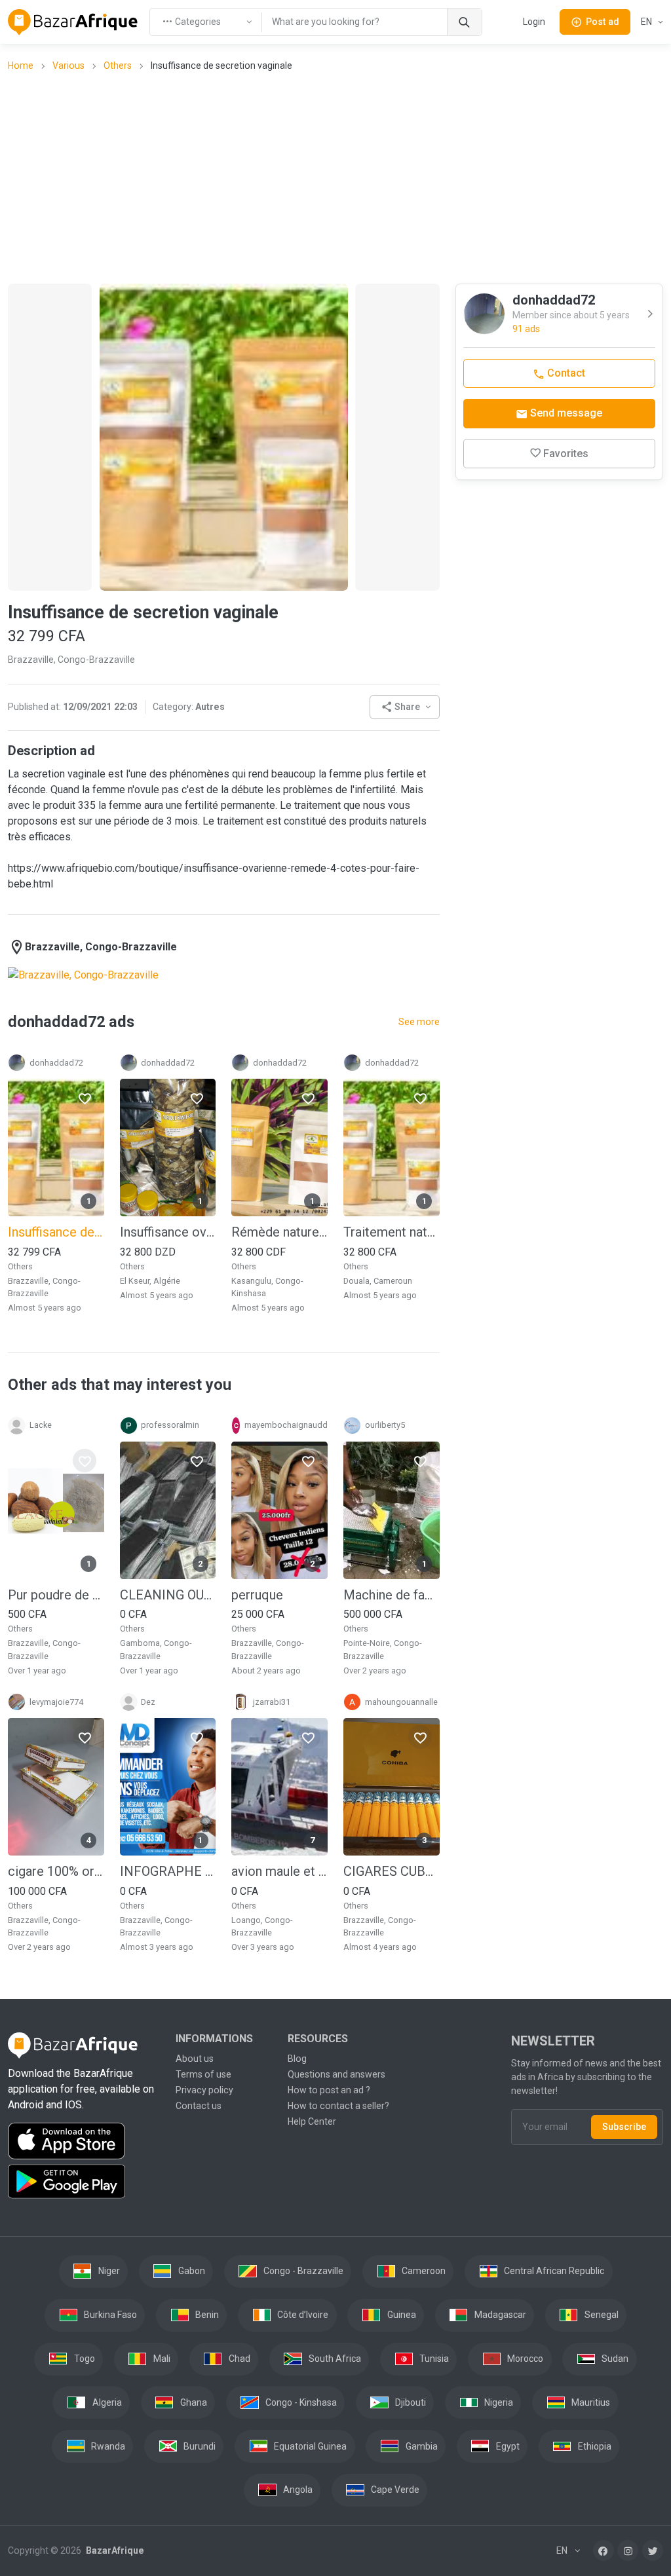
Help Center (312, 2121)
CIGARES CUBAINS (392, 1871)
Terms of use (203, 2074)
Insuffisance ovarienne (168, 1232)
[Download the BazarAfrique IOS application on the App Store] (84, 2141)
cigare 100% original (56, 1871)
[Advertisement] (339, 177)
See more (419, 1022)
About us (195, 2059)
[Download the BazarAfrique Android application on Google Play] (84, 2182)
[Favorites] (85, 1098)
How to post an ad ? (329, 2090)
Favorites (566, 454)
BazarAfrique (114, 2550)
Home (21, 65)
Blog (297, 2059)
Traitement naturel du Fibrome (392, 1232)
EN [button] (647, 22)
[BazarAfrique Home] (73, 22)
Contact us (199, 2106)
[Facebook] (604, 2550)
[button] (405, 707)
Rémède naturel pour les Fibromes (279, 1232)
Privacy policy (204, 2090)
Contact (565, 373)
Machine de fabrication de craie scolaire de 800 (392, 1595)
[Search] (464, 22)
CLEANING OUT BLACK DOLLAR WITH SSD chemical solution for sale (168, 1595)
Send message (565, 413)
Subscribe (624, 2127)
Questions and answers (336, 2074)
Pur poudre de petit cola (56, 1595)
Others (118, 65)
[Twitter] (653, 2550)
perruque (257, 1595)
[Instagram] (628, 2550)
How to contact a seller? (338, 2106)
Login (534, 22)
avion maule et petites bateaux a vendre (279, 1871)
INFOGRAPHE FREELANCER (168, 1871)
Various (68, 65)
